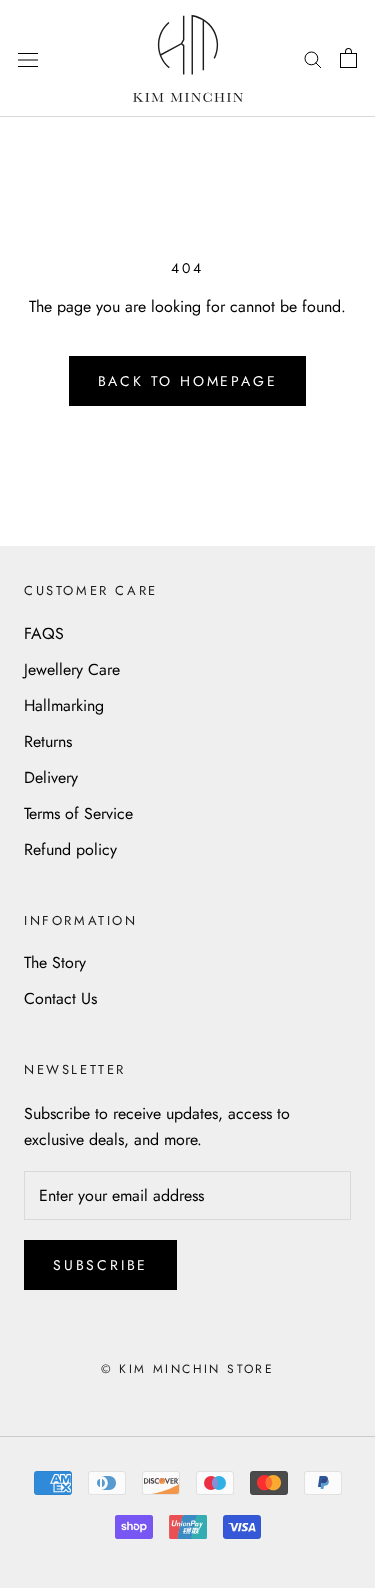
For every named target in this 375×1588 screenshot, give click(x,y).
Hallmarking (64, 705)
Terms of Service (78, 813)
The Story (55, 962)
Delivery (51, 777)
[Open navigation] (28, 58)
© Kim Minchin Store (188, 1369)
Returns (48, 741)
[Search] (313, 58)
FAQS (44, 633)
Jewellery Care (72, 669)
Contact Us (60, 998)
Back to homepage (188, 381)
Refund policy (70, 849)
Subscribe (100, 1265)
